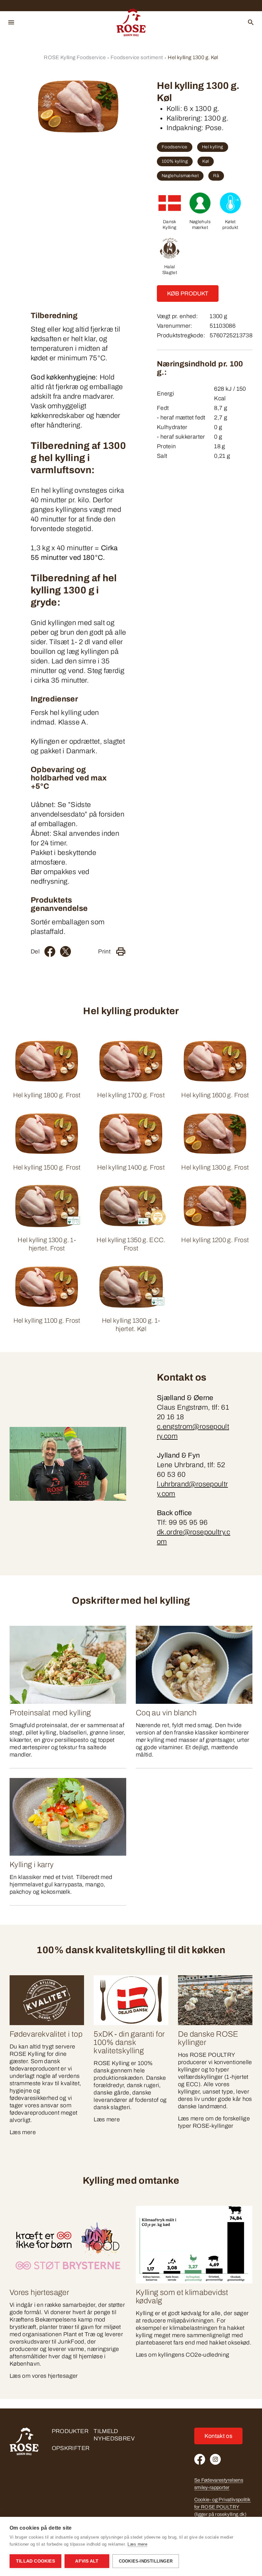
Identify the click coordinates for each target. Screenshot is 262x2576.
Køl (206, 161)
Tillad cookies (35, 2561)
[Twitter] (65, 951)
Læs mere (137, 2544)
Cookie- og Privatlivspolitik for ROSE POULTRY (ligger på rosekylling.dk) (223, 2507)
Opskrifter (71, 2448)
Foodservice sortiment (137, 57)
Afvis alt (87, 2561)
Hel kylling (213, 147)
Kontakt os (219, 2436)
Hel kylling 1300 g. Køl (193, 57)
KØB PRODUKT (188, 294)
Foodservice (175, 147)
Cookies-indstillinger (146, 2561)
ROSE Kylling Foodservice (75, 57)
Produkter (70, 2431)
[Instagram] (215, 2459)
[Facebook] (50, 951)
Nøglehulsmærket (180, 176)
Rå (216, 176)
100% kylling (175, 161)
